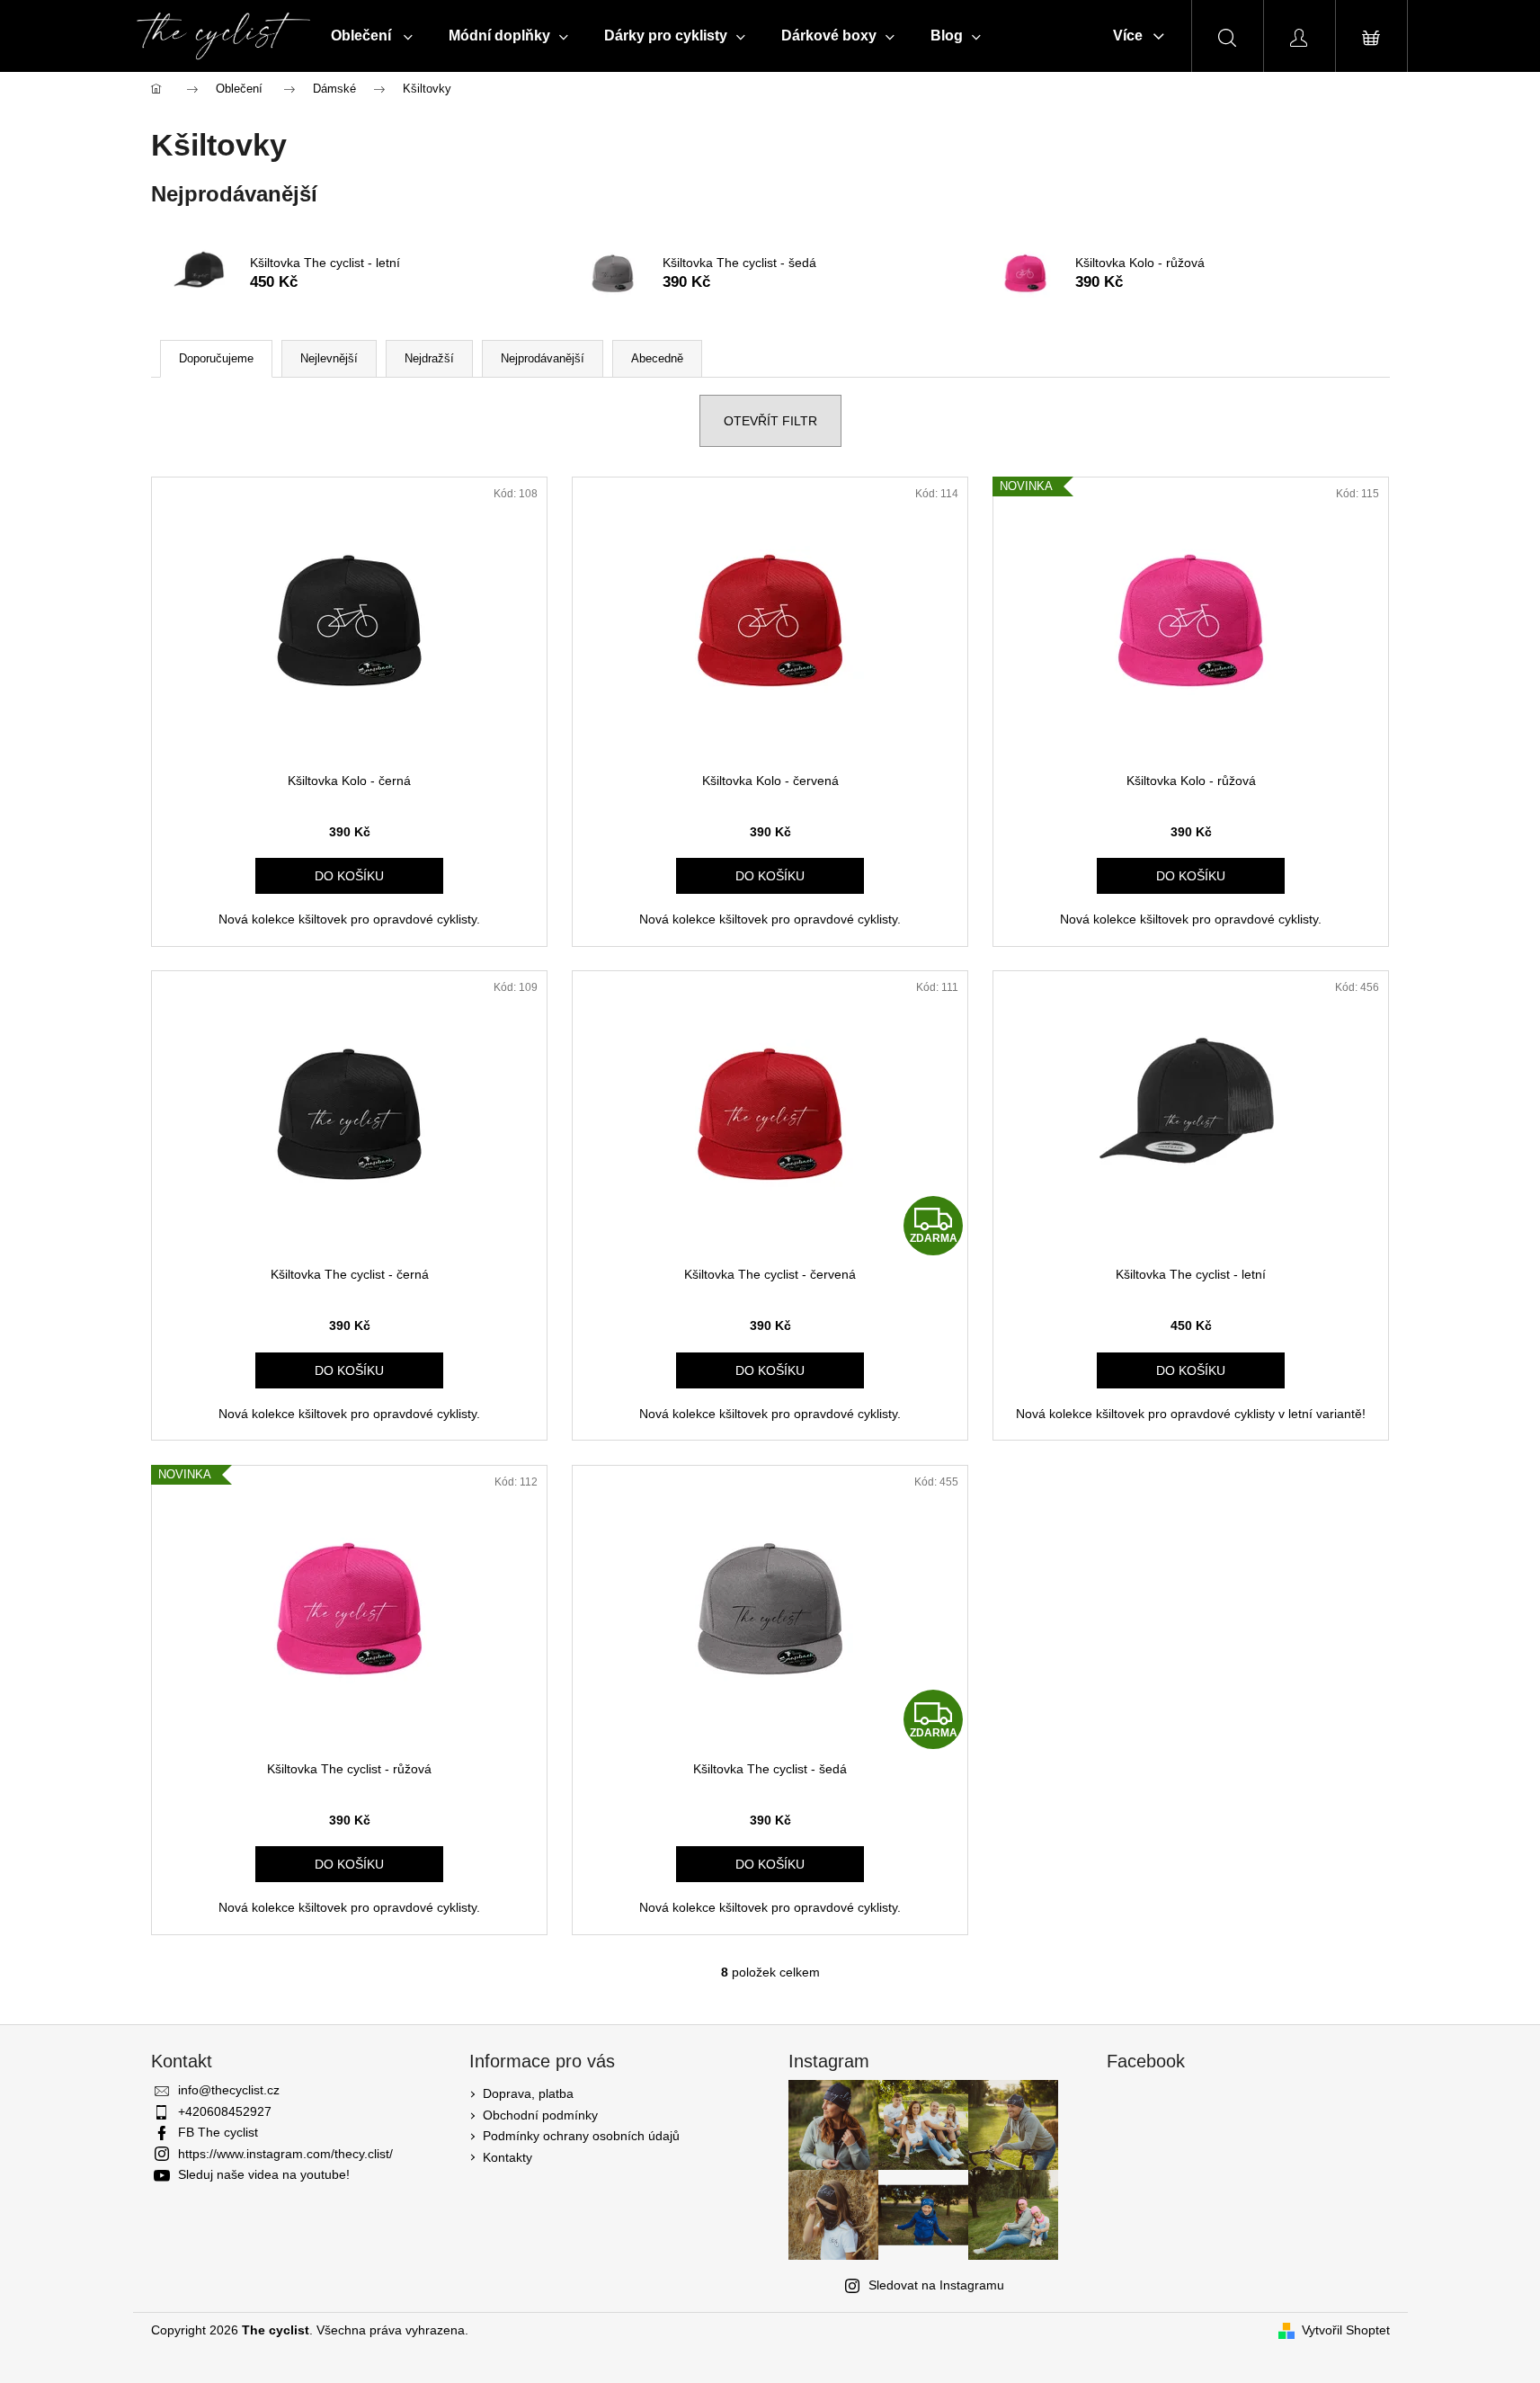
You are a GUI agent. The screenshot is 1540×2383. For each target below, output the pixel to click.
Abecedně (657, 358)
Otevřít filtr (770, 421)
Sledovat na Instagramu (936, 2285)
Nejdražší (429, 358)
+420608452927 (225, 2111)
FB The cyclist (218, 2132)
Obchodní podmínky (540, 2115)
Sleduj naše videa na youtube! (264, 2174)
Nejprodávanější (543, 358)
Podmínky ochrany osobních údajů (581, 2136)
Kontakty (507, 2157)
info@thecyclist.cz (229, 2090)
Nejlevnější (329, 358)
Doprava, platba (528, 2093)
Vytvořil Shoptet (1346, 2330)
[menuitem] (372, 36)
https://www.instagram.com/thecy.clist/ (285, 2154)
